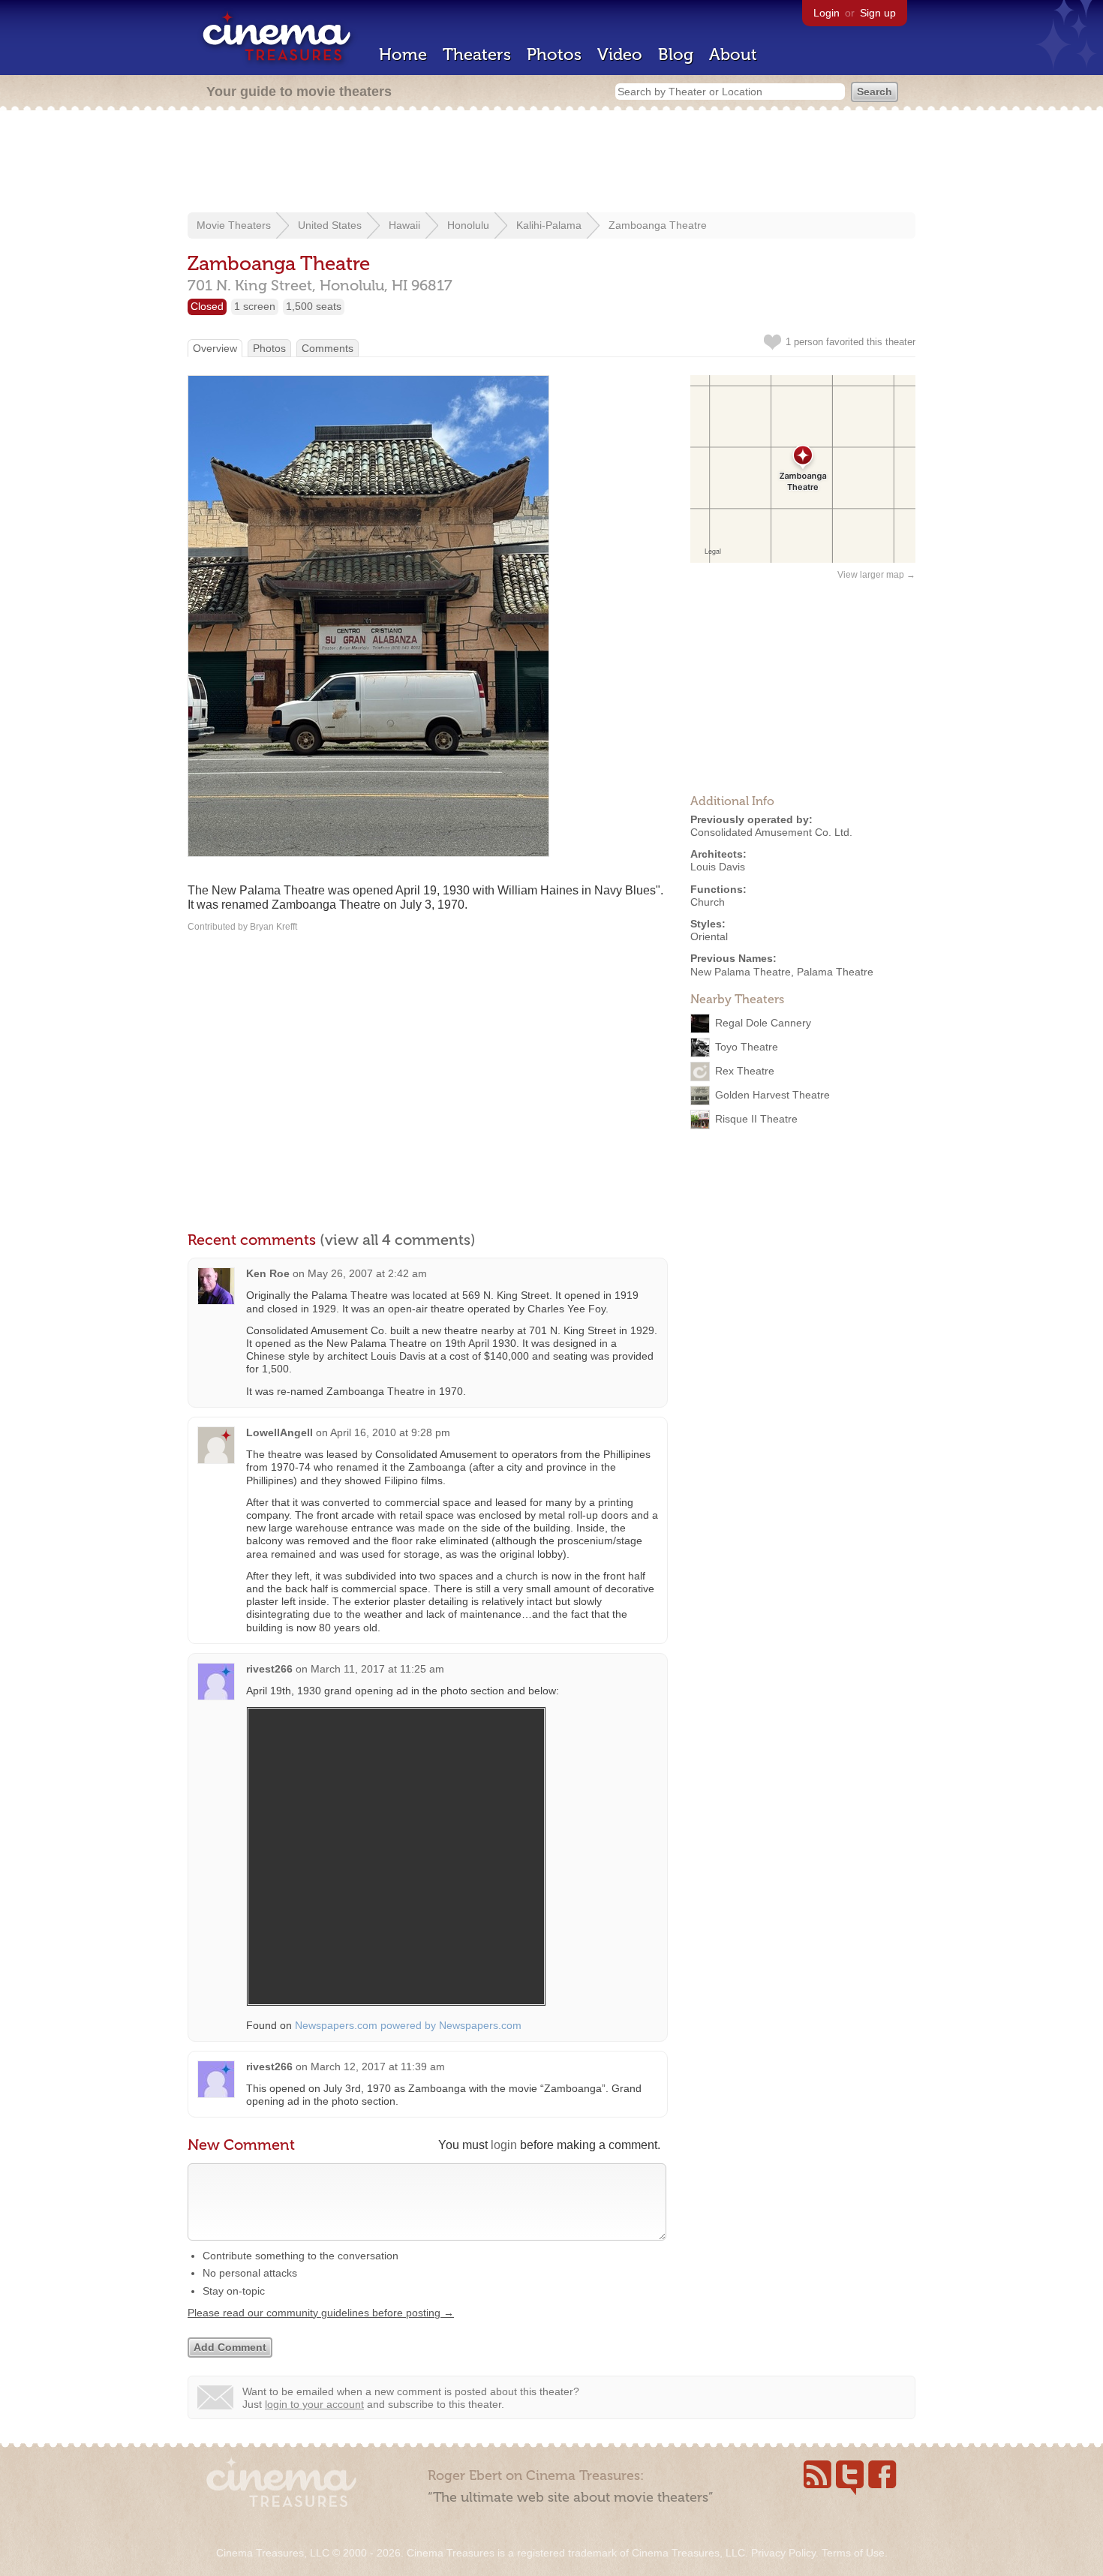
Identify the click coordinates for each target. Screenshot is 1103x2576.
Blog (676, 54)
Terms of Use (853, 2553)
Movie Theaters (234, 225)
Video (620, 54)
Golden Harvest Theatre (772, 1094)
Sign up (878, 13)
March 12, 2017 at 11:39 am (378, 2067)
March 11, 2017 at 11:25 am (377, 1669)
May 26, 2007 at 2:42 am (367, 1273)
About (733, 54)
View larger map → (876, 575)
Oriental (709, 936)
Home (403, 54)
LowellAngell (280, 1432)
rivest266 (269, 1669)
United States (330, 225)
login (504, 2145)
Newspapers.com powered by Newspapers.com (408, 2025)
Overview (215, 348)
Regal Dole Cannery (763, 1022)
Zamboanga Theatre (658, 225)
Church (708, 902)
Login (826, 13)
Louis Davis (718, 867)
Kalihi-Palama (549, 225)
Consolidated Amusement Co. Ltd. (771, 832)
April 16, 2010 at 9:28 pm (390, 1432)
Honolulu (468, 225)
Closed (207, 306)
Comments (328, 348)
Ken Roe (268, 1273)
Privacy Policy (783, 2553)
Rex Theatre (745, 1070)
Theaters (477, 54)
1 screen (255, 306)
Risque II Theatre (756, 1118)
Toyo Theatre (747, 1046)
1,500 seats (314, 306)
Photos (554, 54)
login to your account (314, 2404)
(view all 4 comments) (398, 1240)
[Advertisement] (551, 163)
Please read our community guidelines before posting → (321, 2313)
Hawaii (404, 225)
